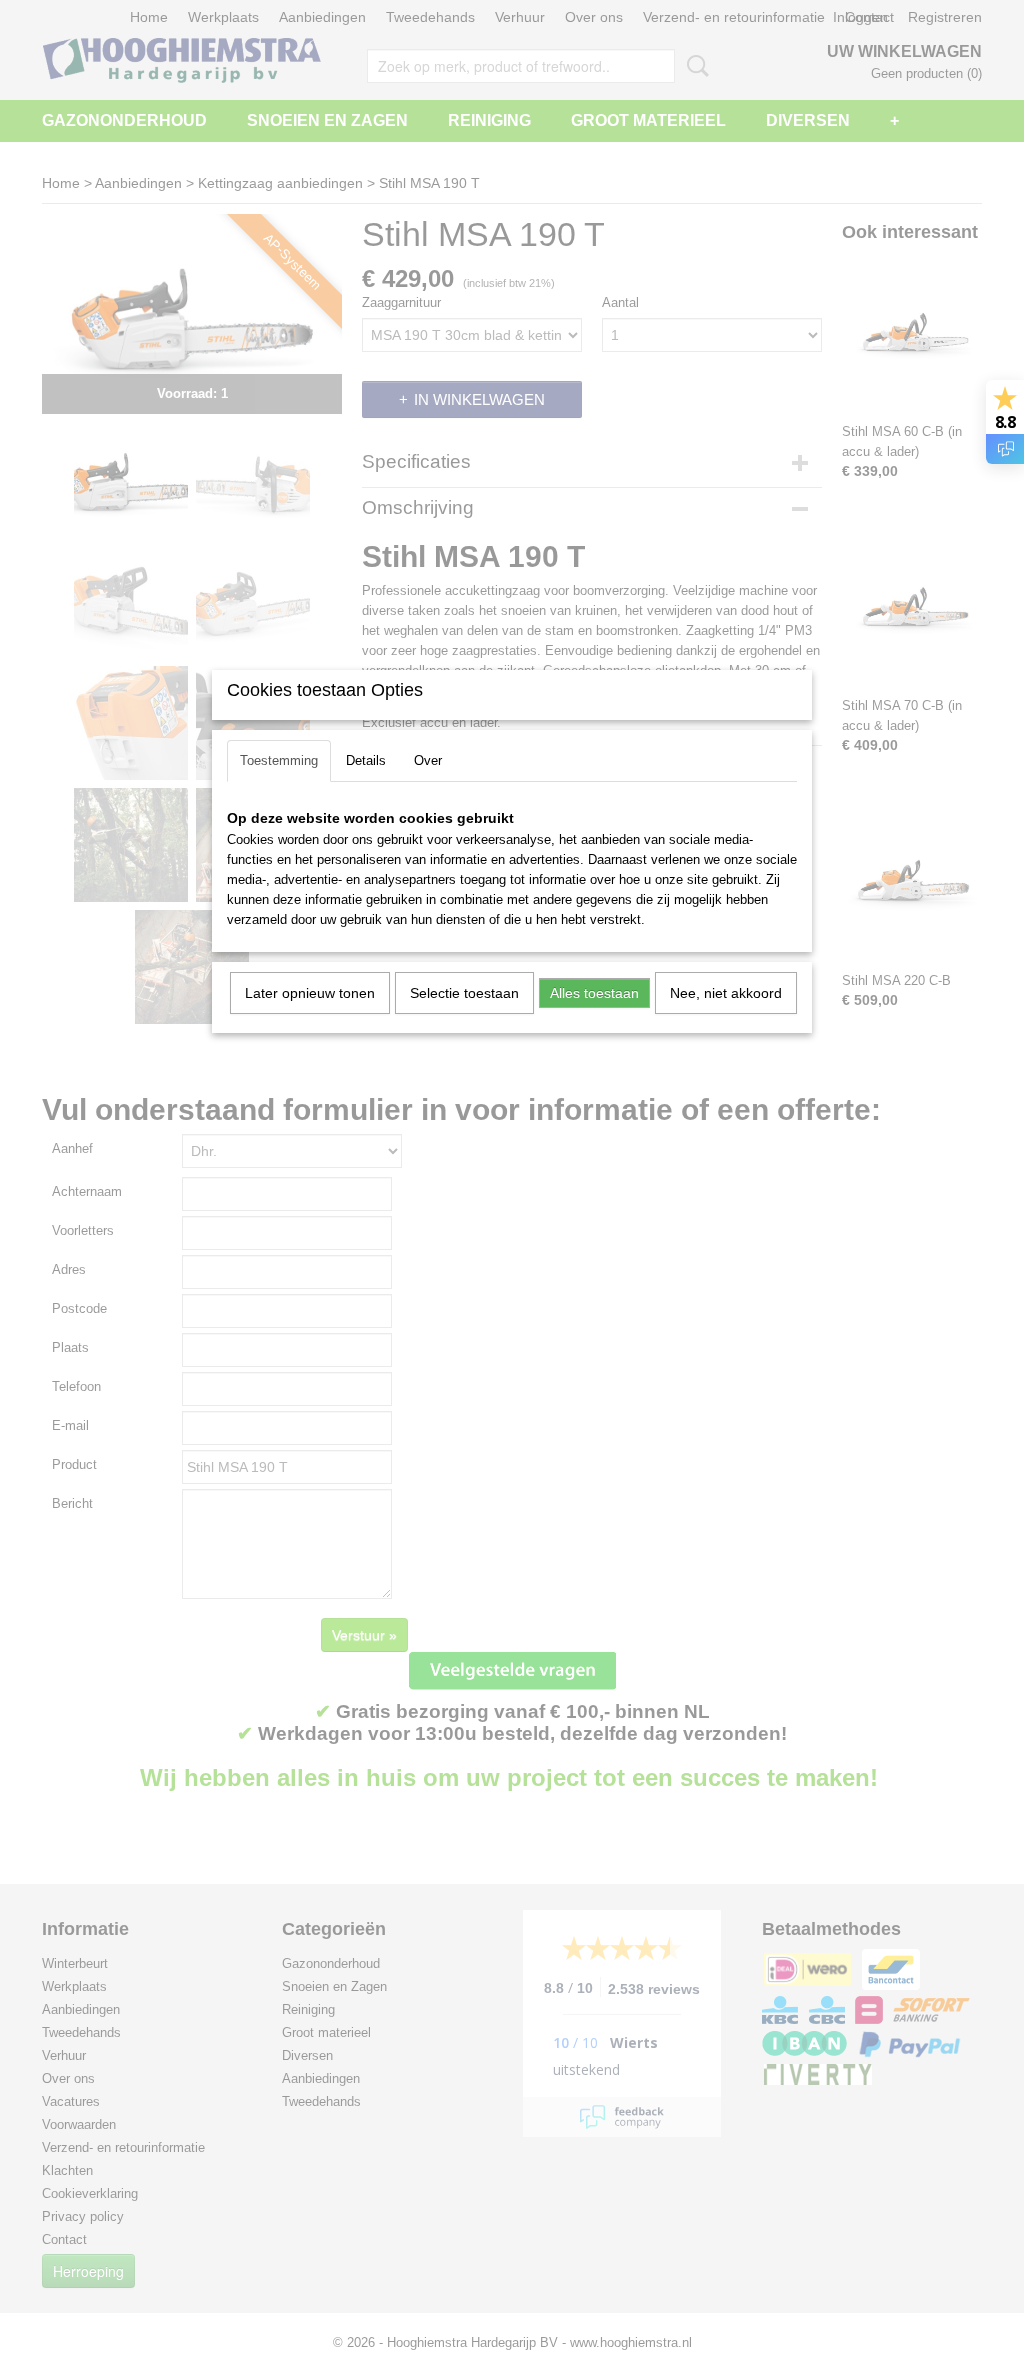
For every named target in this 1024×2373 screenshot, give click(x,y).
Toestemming (279, 760)
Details (366, 760)
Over (428, 760)
